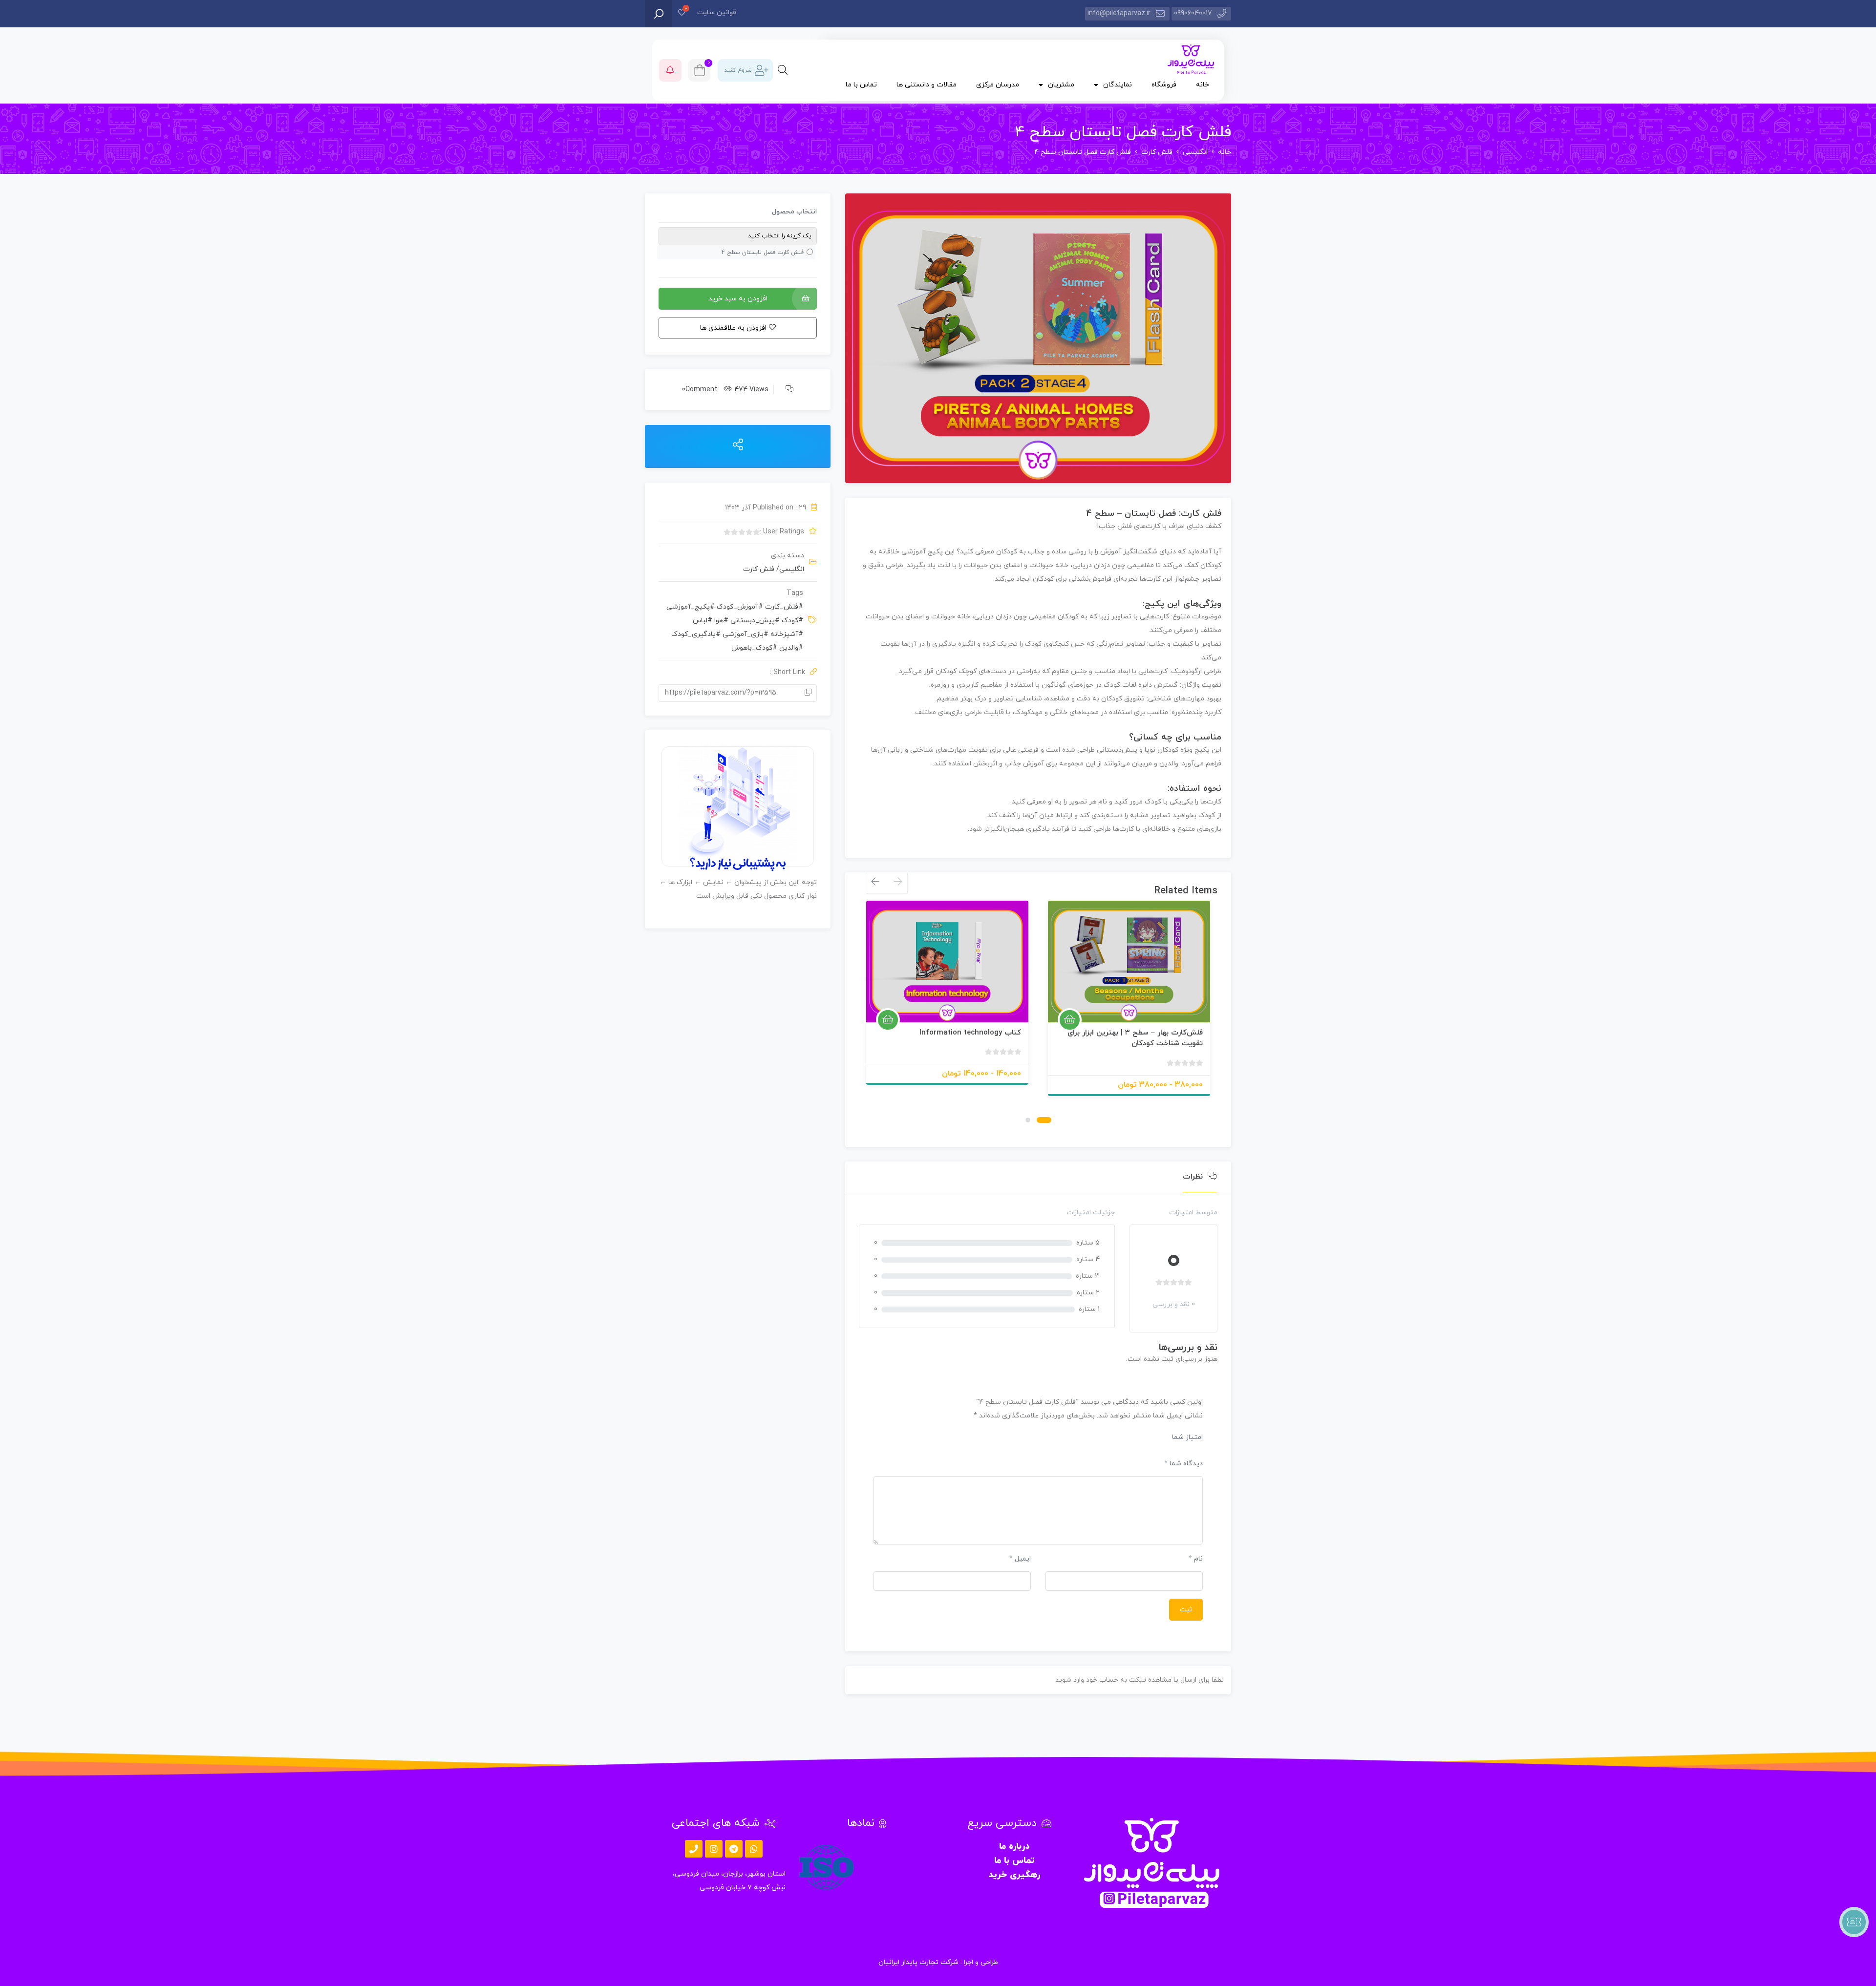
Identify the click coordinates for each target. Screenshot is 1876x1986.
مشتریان (1061, 85)
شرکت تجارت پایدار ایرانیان (918, 1962)
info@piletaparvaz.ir (1119, 13)
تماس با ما (861, 85)
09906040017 (1193, 13)
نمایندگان (1118, 85)
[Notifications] (670, 70)
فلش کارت (1157, 152)
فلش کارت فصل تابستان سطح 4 (763, 253)
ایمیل (1020, 1559)
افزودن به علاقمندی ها (1191, 1010)
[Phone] (694, 1849)
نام (1196, 1559)
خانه (1203, 85)
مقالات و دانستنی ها (927, 85)
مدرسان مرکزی (998, 85)
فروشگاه (1164, 85)
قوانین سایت (717, 12)
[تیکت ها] (1854, 1922)
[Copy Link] (808, 693)
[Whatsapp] (754, 1849)
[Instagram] (714, 1849)
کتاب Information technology (970, 1033)
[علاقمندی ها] (682, 13)
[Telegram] (734, 1849)
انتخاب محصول (794, 212)
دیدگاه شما (1183, 1464)
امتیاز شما (1187, 1437)
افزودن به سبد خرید (738, 299)
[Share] (738, 446)
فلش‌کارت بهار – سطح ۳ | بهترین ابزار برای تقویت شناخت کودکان (1135, 1038)
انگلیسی (1195, 152)
